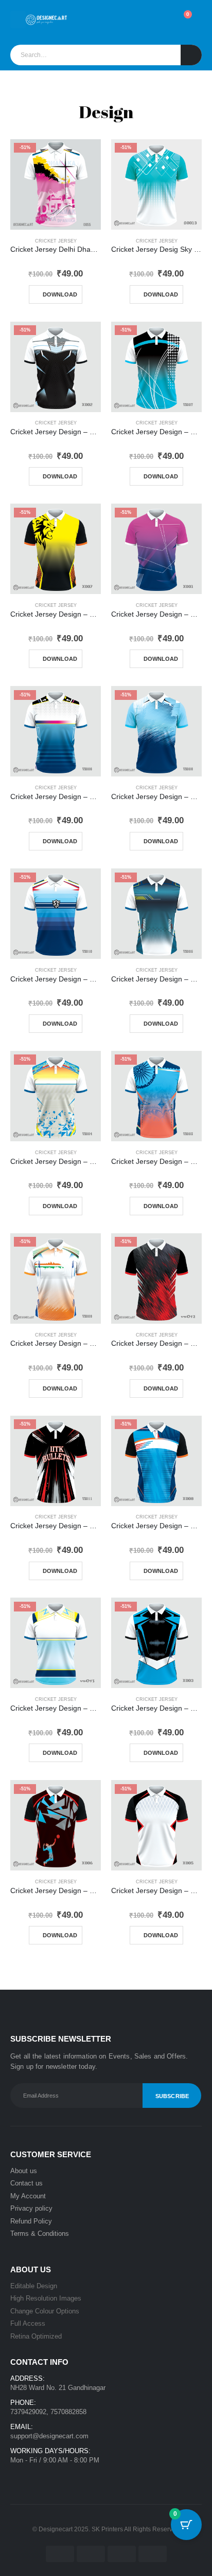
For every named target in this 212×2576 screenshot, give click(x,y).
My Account (28, 2196)
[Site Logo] (46, 20)
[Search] (191, 55)
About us (24, 2171)
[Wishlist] (158, 20)
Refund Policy (31, 2221)
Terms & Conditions (40, 2234)
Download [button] (60, 294)
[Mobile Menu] (18, 20)
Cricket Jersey (56, 241)
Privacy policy (31, 2208)
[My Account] (135, 20)
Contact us (26, 2183)
